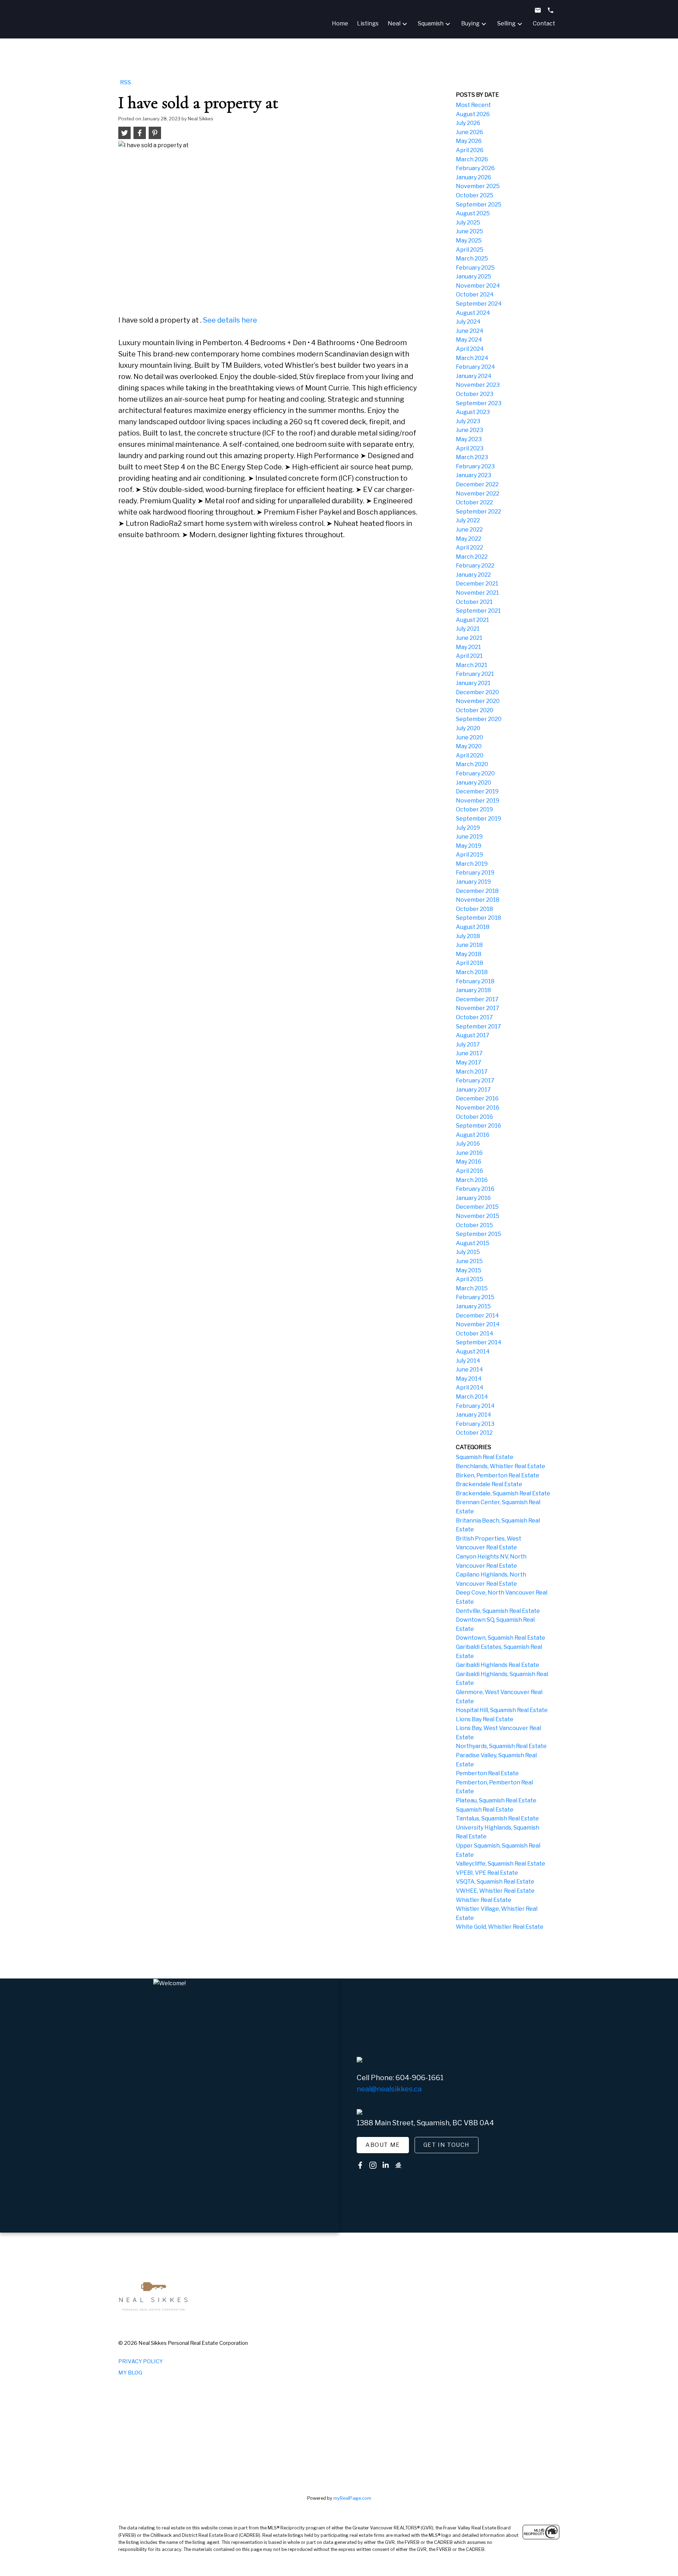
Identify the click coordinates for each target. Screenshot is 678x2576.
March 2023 (472, 457)
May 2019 (469, 846)
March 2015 (472, 1288)
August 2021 (472, 620)
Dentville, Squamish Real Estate (498, 1611)
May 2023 (469, 439)
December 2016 (477, 1098)
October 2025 (475, 195)
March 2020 (472, 764)
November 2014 (478, 1324)
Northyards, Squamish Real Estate (501, 1746)
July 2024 (468, 322)
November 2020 (478, 701)
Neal (394, 23)
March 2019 (472, 864)
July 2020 (468, 728)
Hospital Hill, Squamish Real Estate (502, 1710)
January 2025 (474, 277)
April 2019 (469, 855)
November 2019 (478, 801)
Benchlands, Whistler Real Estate (501, 1466)
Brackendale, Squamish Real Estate (503, 1493)
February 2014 (475, 1406)
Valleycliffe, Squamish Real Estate (501, 1864)
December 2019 (477, 791)
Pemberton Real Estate (487, 1773)
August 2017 (473, 1035)
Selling (506, 23)
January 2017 (473, 1090)
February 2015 (475, 1297)
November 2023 (478, 385)
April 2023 (470, 448)
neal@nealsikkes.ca (389, 2089)
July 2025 (468, 223)
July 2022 (468, 520)
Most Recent (473, 105)
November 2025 (478, 186)
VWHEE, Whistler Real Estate (495, 1891)
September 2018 (478, 918)
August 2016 (473, 1135)
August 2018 (473, 927)
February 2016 (475, 1189)
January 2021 (473, 683)
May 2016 (469, 1162)
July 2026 (468, 123)
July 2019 (468, 828)
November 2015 (478, 1216)
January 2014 (474, 1415)
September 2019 (478, 819)
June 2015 (469, 1261)
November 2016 (478, 1108)
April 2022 (469, 548)
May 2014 (469, 1379)
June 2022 (469, 530)
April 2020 (470, 755)
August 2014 (473, 1352)
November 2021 (477, 593)
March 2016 (472, 1180)
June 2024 (470, 331)
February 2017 (475, 1080)
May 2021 (468, 647)
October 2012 (474, 1433)
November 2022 (478, 494)
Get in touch (447, 2145)
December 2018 (477, 891)
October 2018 (474, 909)
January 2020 (474, 783)
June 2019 (469, 837)
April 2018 (469, 963)
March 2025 (472, 259)
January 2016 (473, 1198)
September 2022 (478, 512)
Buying (470, 23)
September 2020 (479, 719)
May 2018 (469, 954)
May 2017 (469, 1062)
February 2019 (475, 873)
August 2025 (473, 213)
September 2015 (478, 1234)
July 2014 (468, 1361)
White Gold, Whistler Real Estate (500, 1927)
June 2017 (469, 1053)
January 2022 (473, 575)
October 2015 (474, 1225)
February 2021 (475, 674)
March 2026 (472, 159)
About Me (383, 2145)
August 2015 (473, 1243)
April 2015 (469, 1279)
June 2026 (469, 132)
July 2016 (468, 1144)
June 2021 (469, 638)
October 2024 (475, 295)
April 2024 (470, 349)
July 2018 (468, 936)
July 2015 (468, 1252)
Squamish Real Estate (485, 1457)
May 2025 (469, 241)
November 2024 (478, 286)
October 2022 (474, 502)
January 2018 (473, 990)
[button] (383, 2145)
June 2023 (469, 430)
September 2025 (479, 205)
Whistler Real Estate (484, 1900)
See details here (230, 320)
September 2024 (479, 304)
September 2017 (478, 1026)
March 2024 (472, 358)
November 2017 (478, 1008)
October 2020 (475, 710)
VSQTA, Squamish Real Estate (495, 1882)
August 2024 (473, 313)
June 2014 (469, 1370)
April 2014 (470, 1388)
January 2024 (474, 376)
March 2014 (472, 1397)
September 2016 (478, 1126)
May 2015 (469, 1270)
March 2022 (472, 557)
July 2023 (468, 421)
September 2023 (479, 403)
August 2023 (473, 412)
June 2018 (469, 945)
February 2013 (475, 1424)
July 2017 (468, 1044)
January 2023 (474, 475)
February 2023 (475, 466)
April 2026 (470, 150)
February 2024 (475, 367)
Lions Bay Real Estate (485, 1719)
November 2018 (478, 900)
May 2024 (469, 340)
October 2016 (474, 1117)
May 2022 (469, 539)
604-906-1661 (420, 2078)
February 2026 (475, 168)
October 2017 (474, 1017)
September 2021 (478, 611)
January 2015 (473, 1306)
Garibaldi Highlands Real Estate (498, 1665)
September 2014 (479, 1342)
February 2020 (475, 773)
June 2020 (469, 737)
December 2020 (477, 692)
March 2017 (472, 1072)
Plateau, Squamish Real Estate (496, 1800)
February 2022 (475, 566)
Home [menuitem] (340, 23)
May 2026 (469, 141)
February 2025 (475, 268)
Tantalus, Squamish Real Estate (497, 1818)
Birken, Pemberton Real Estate (498, 1475)
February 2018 (475, 981)
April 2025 (470, 250)
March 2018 (472, 972)
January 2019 (473, 882)
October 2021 (474, 602)
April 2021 (469, 656)
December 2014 (477, 1316)
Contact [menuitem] (544, 23)
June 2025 (469, 231)
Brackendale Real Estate (489, 1484)
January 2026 (474, 177)
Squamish (431, 23)
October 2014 (475, 1334)
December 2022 (477, 484)
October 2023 (475, 394)
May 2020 (469, 746)
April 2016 (469, 1171)
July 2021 (468, 629)
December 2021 (477, 584)
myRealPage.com (352, 2498)
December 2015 (477, 1207)
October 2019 (474, 809)
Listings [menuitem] (368, 23)
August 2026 (473, 114)
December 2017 (477, 999)
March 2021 (472, 665)
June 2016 (469, 1153)
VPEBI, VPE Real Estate (487, 1873)
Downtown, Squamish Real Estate (501, 1638)
